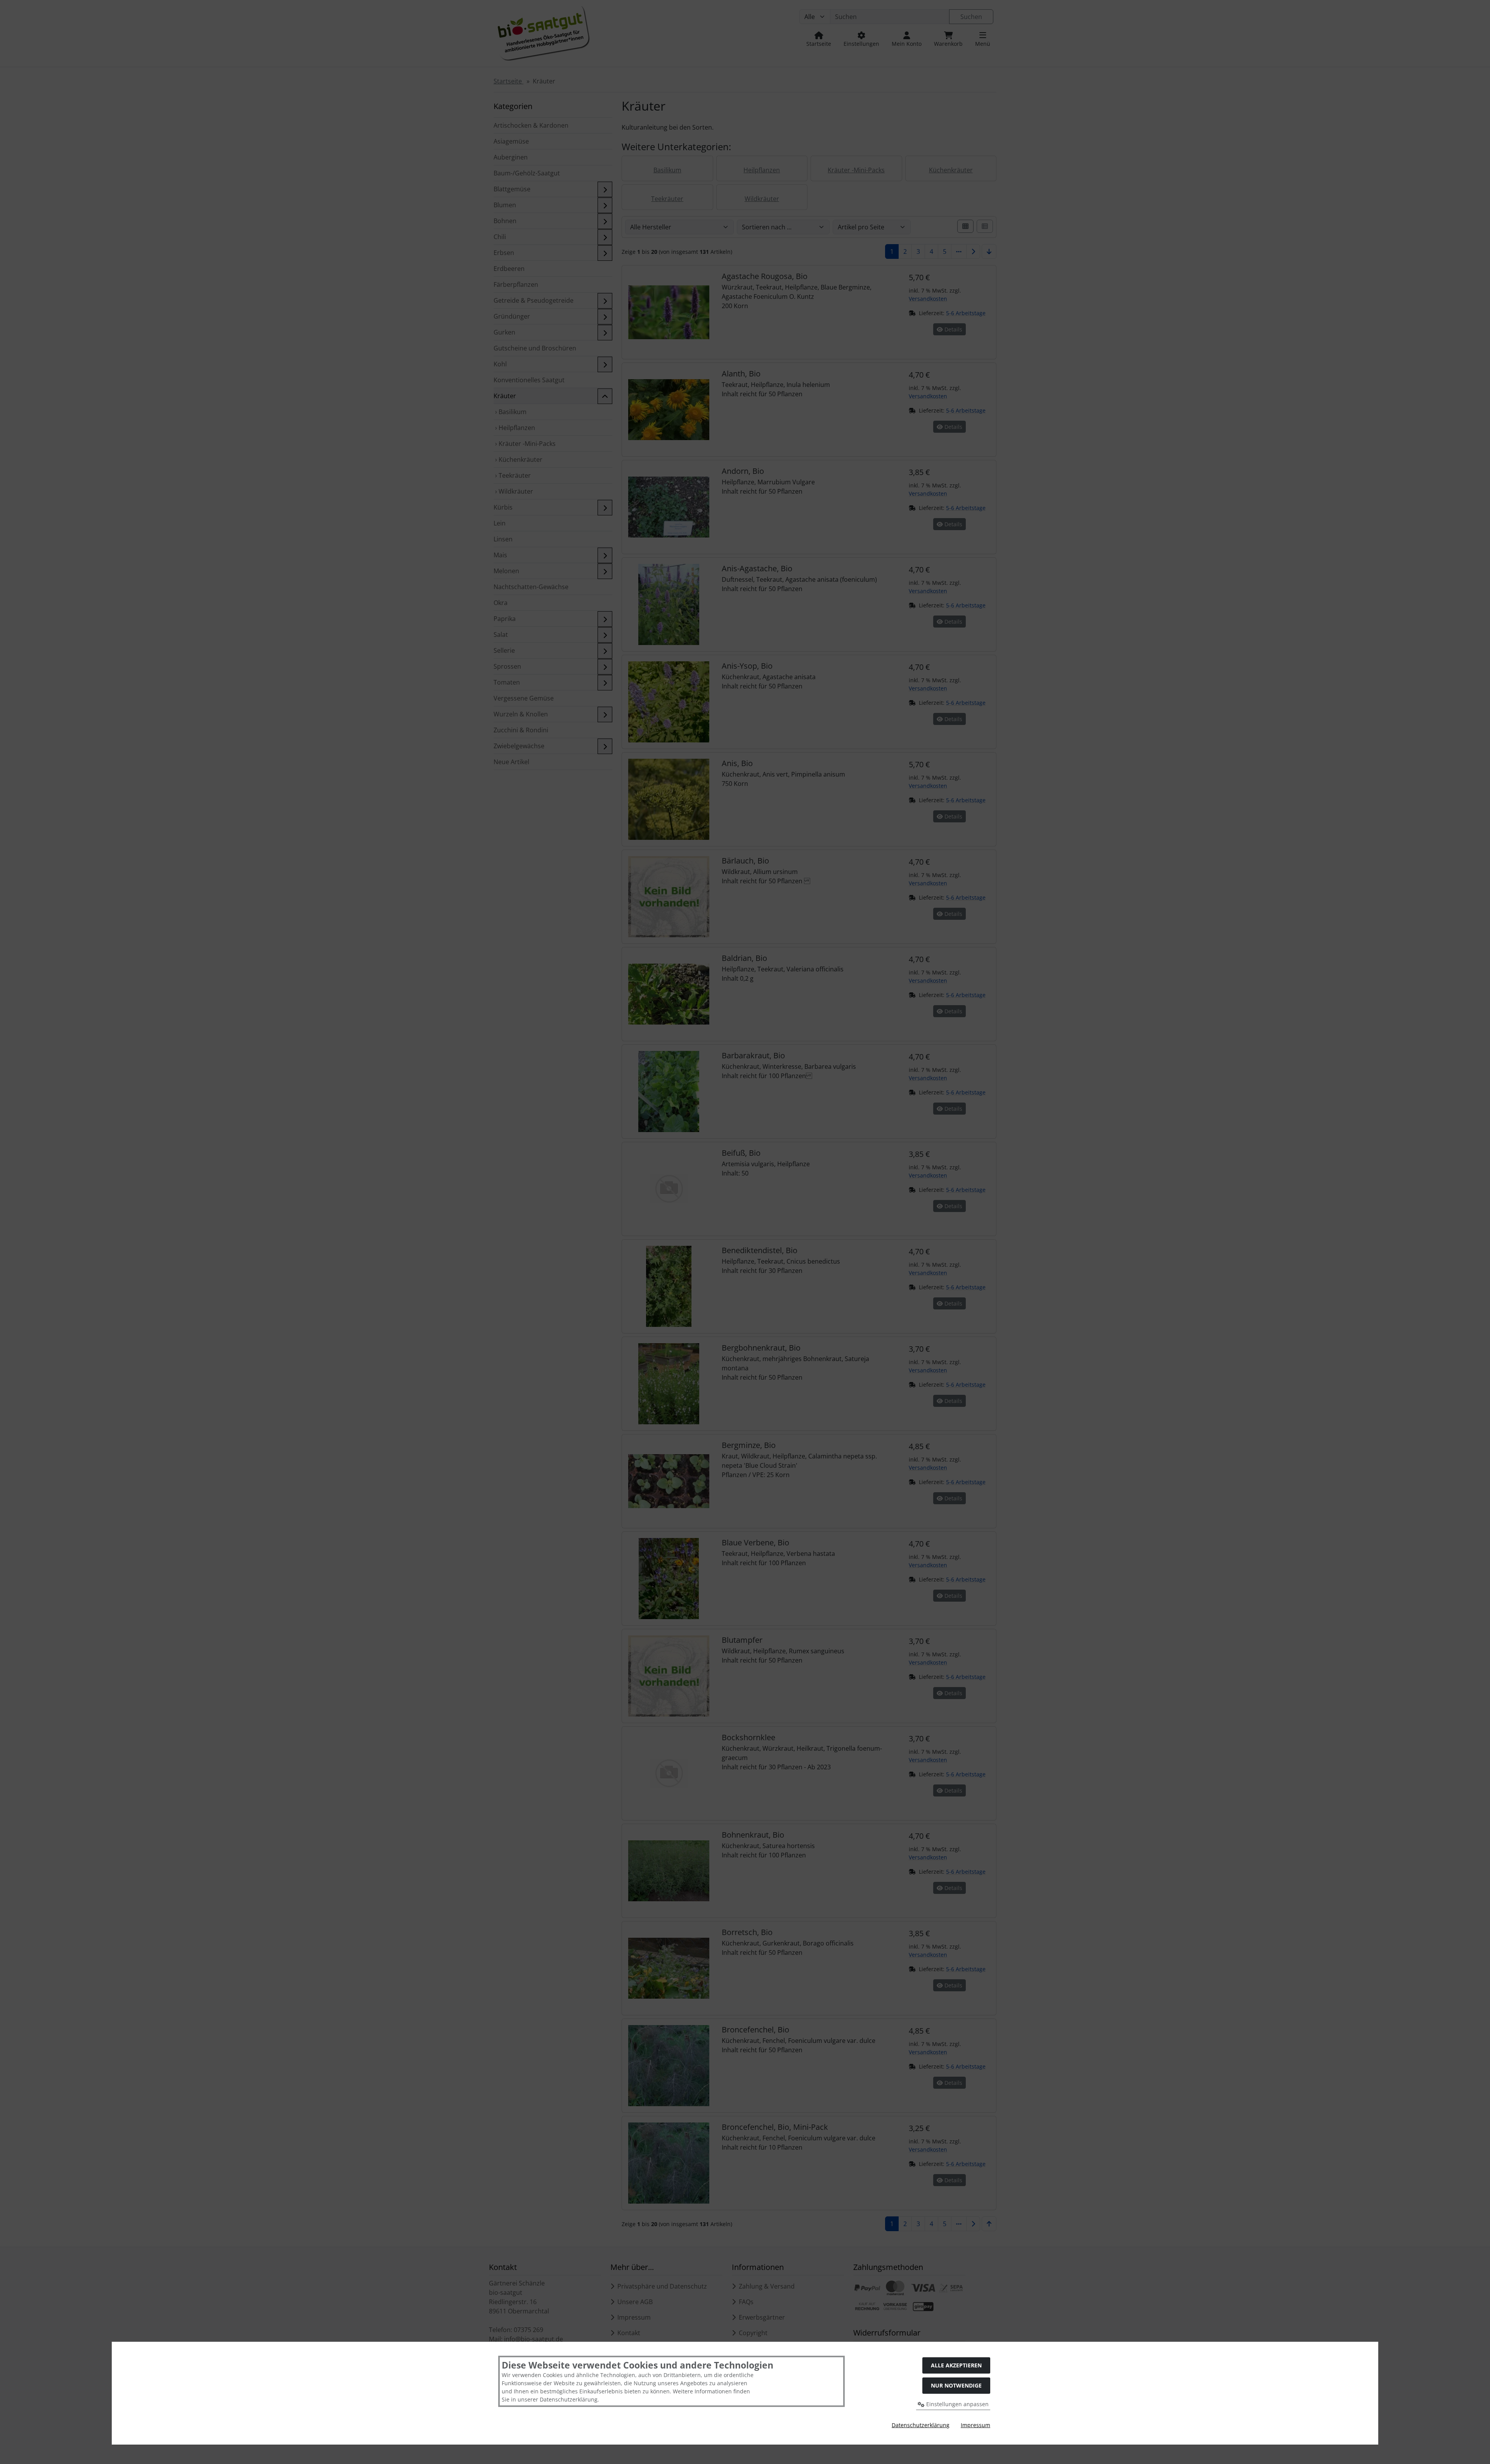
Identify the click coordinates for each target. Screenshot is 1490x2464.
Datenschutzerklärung (921, 2425)
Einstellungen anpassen (957, 2404)
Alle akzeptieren (956, 2365)
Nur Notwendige (956, 2385)
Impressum (975, 2425)
